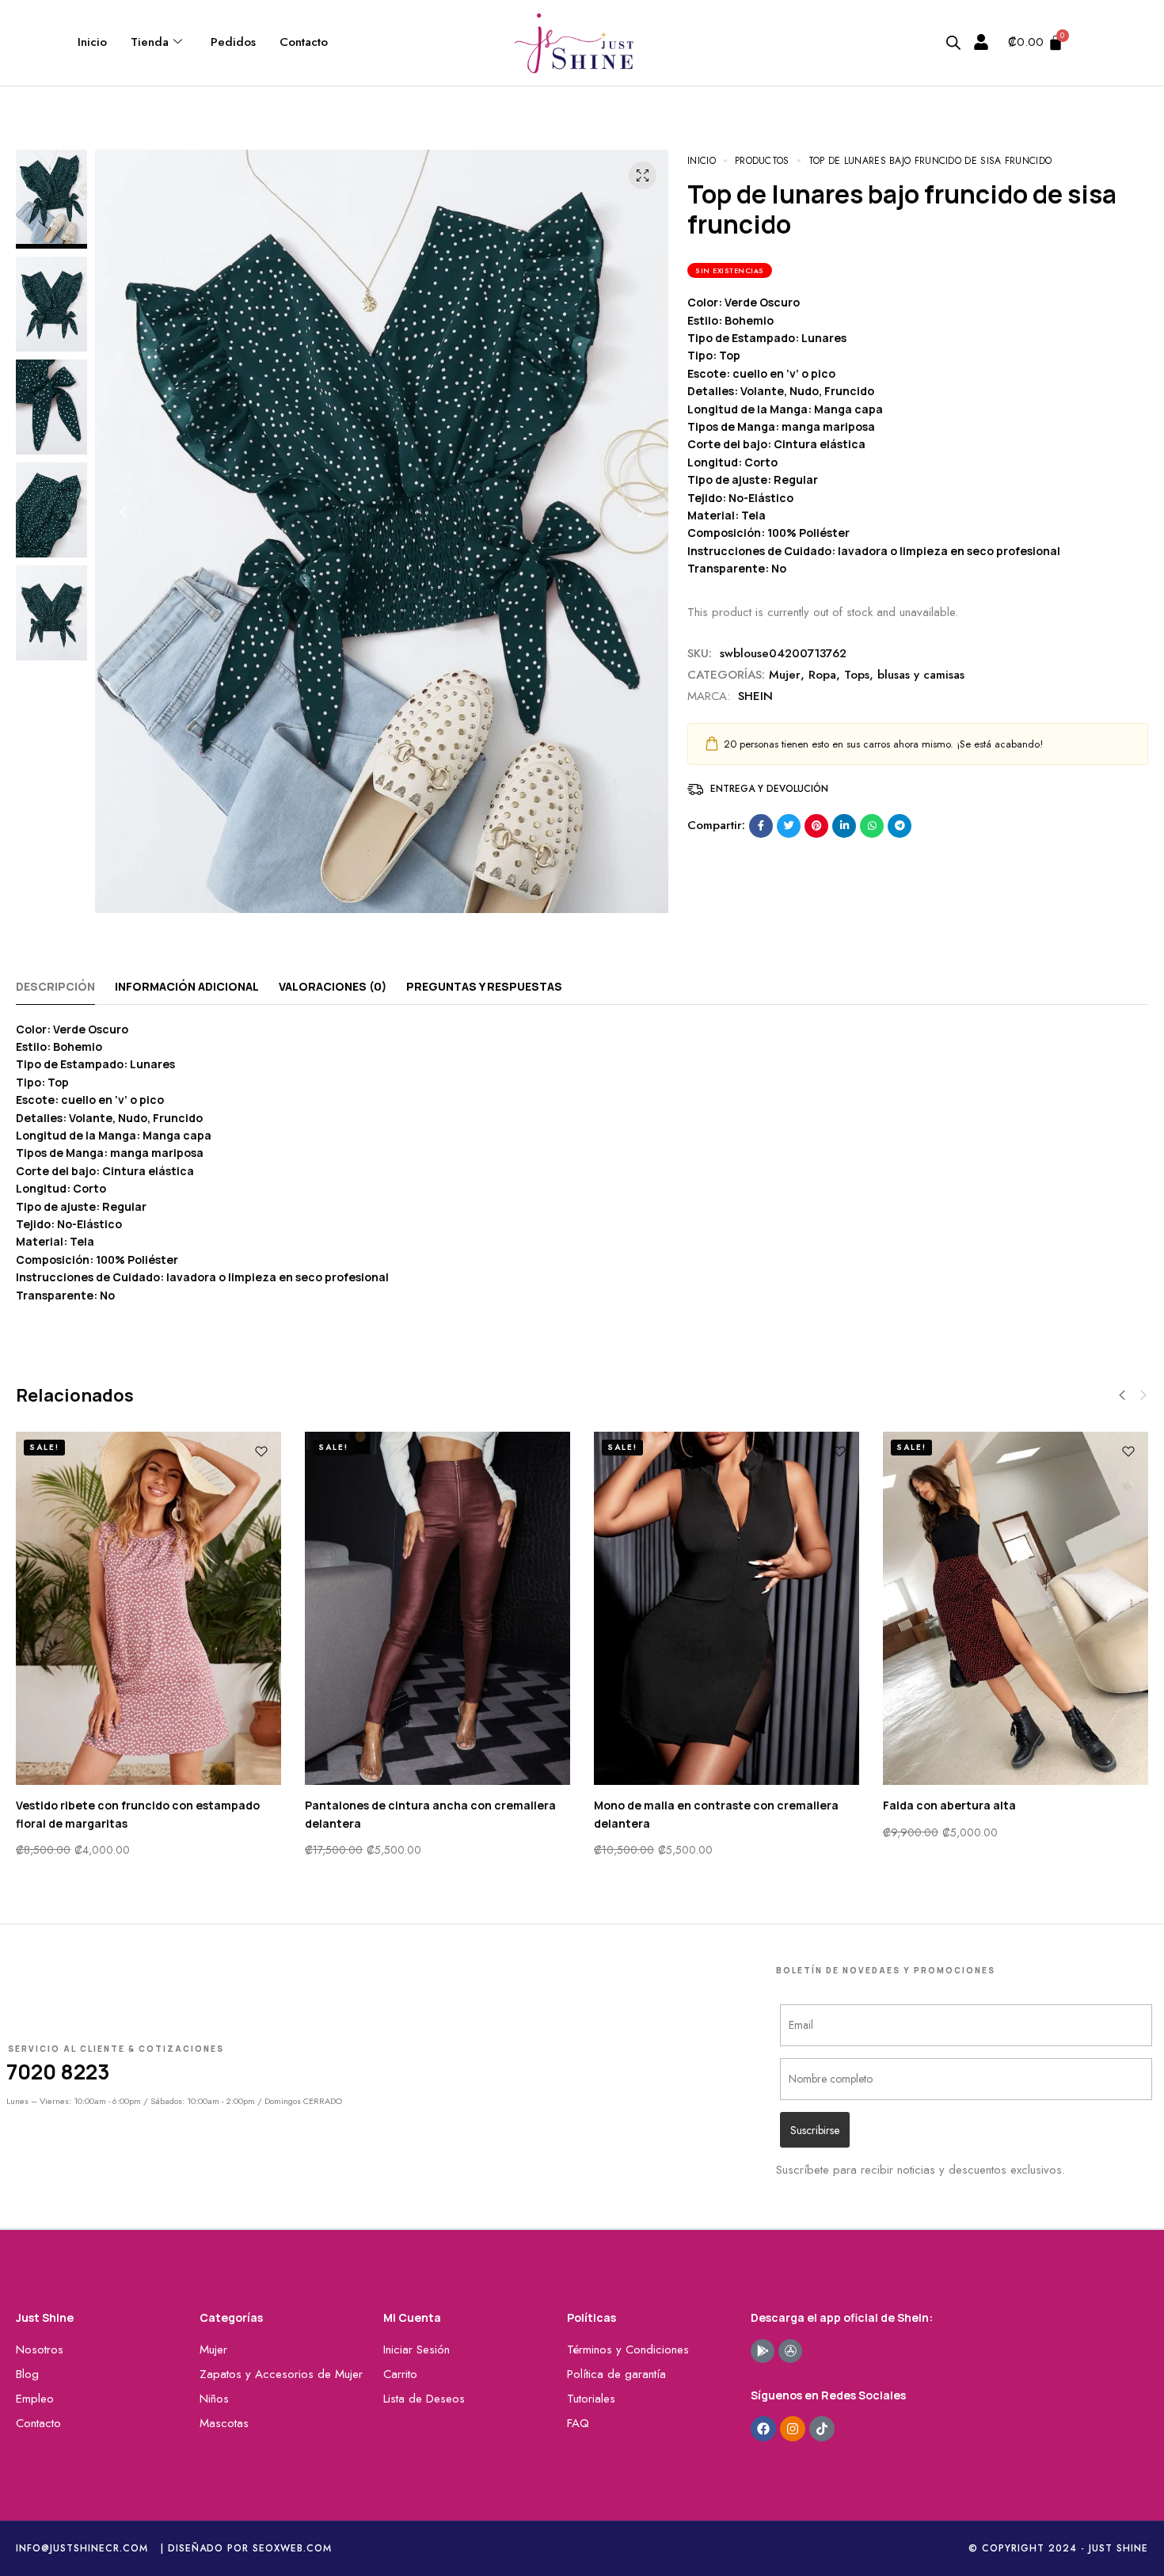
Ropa (822, 675)
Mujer (785, 675)
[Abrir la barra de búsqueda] (953, 43)
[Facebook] (763, 2429)
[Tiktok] (822, 2429)
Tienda (150, 42)
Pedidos (233, 42)
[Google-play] (763, 2351)
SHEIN (755, 696)
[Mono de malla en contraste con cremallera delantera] (727, 1609)
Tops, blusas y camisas (904, 675)
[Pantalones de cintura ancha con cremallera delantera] (437, 1609)
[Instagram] (793, 2429)
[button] (123, 512)
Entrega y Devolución (769, 789)
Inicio (92, 42)
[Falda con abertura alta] (1016, 1609)
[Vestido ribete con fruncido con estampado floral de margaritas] (148, 1609)
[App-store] (790, 2351)
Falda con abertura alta (949, 1805)
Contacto (304, 42)
